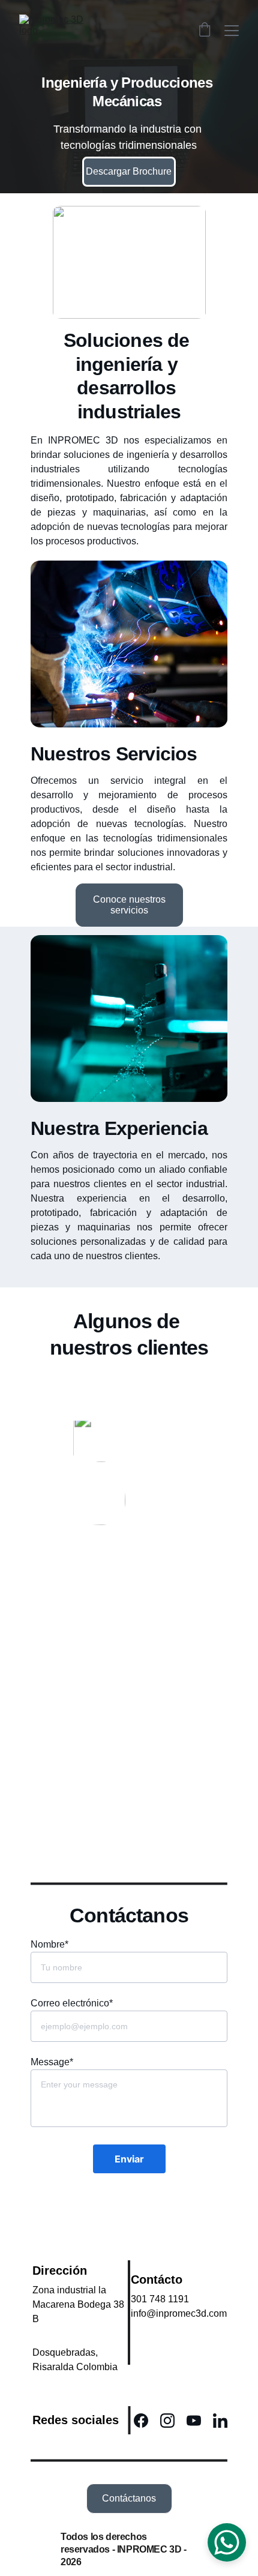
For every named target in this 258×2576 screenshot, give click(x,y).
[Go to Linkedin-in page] (220, 2421)
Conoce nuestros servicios (129, 905)
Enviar (129, 2159)
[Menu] (232, 31)
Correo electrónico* (72, 2003)
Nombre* (49, 1944)
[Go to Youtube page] (200, 2421)
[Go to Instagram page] (173, 2421)
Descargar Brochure (129, 171)
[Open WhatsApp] (227, 2542)
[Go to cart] (205, 31)
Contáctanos (129, 2498)
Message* (52, 2062)
